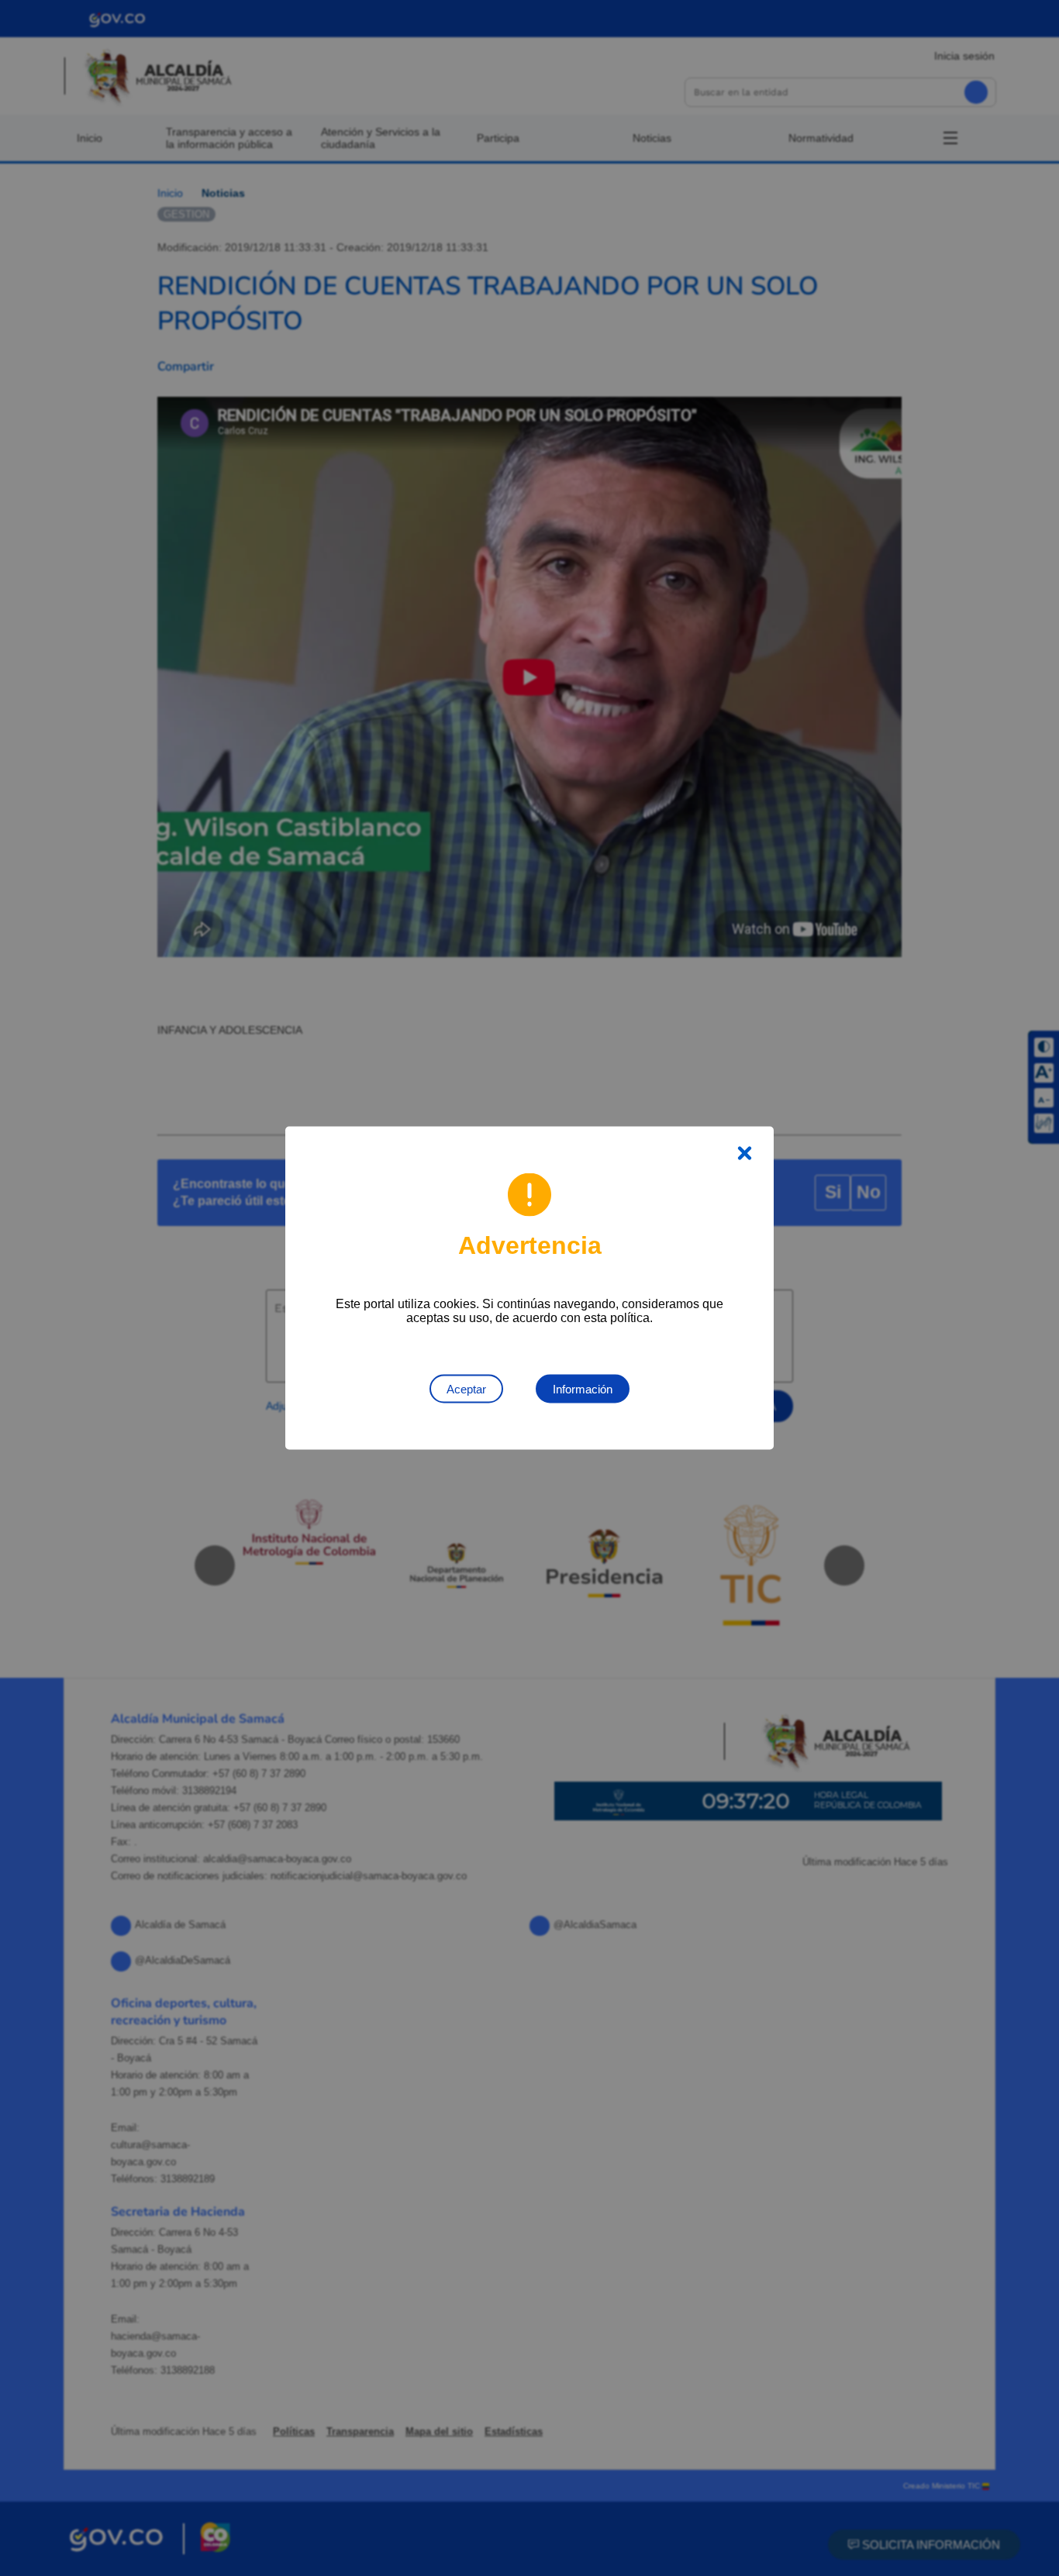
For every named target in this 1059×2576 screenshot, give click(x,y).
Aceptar (466, 1389)
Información (583, 1389)
